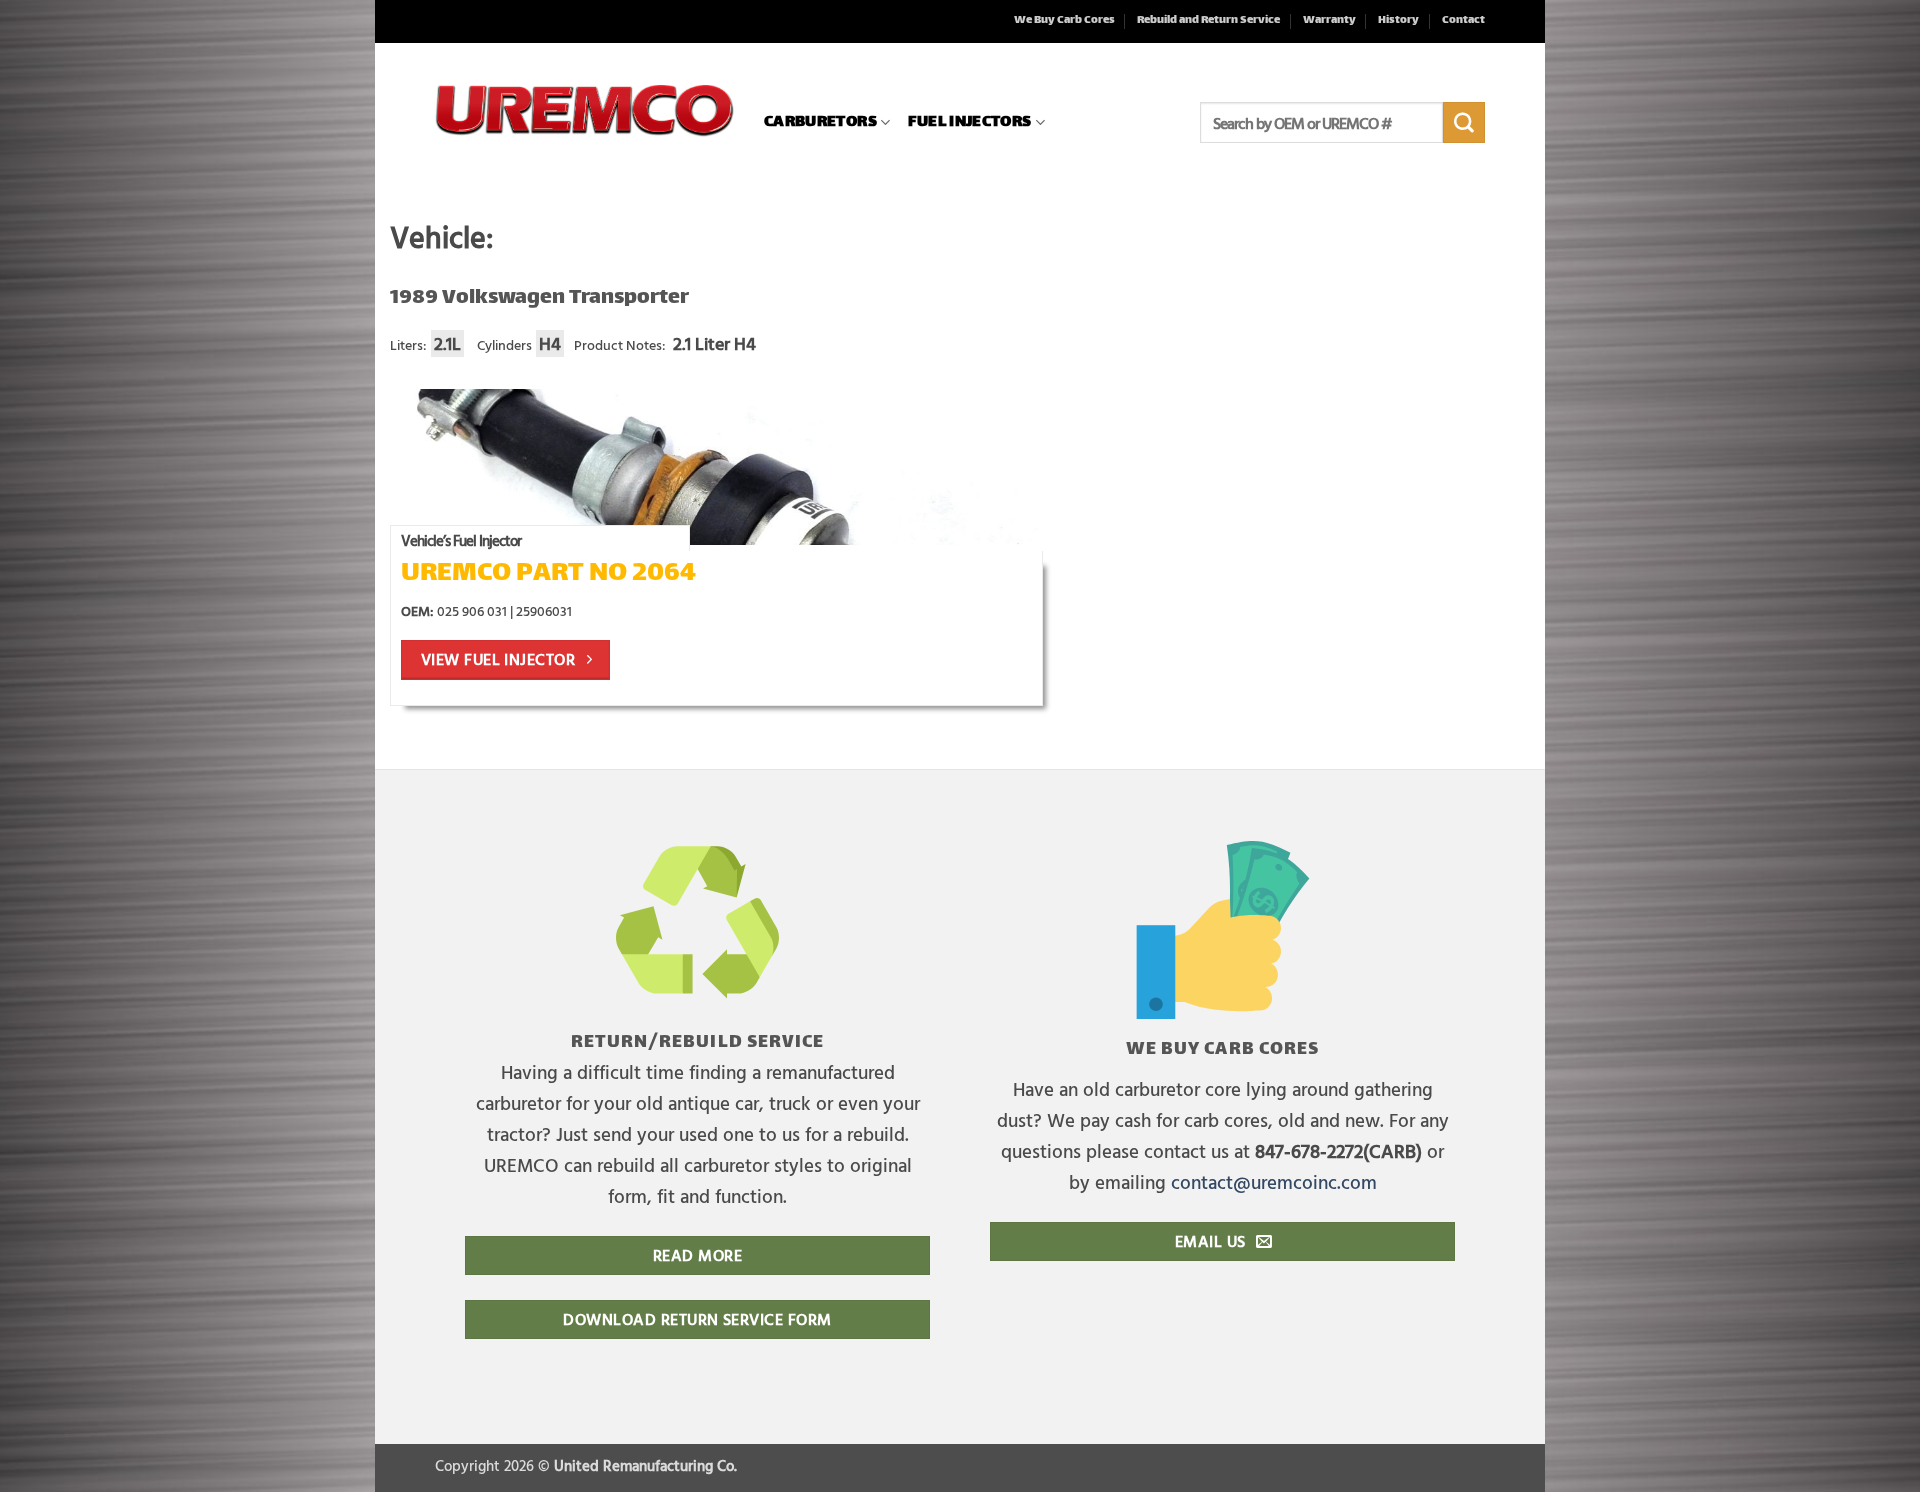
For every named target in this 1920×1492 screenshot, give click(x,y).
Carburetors (820, 122)
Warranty (1329, 20)
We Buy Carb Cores (1064, 20)
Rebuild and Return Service (1208, 20)
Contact (1463, 20)
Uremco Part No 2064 (548, 574)
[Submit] (1464, 123)
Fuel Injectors (969, 122)
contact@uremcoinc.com (1274, 1181)
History (1398, 20)
